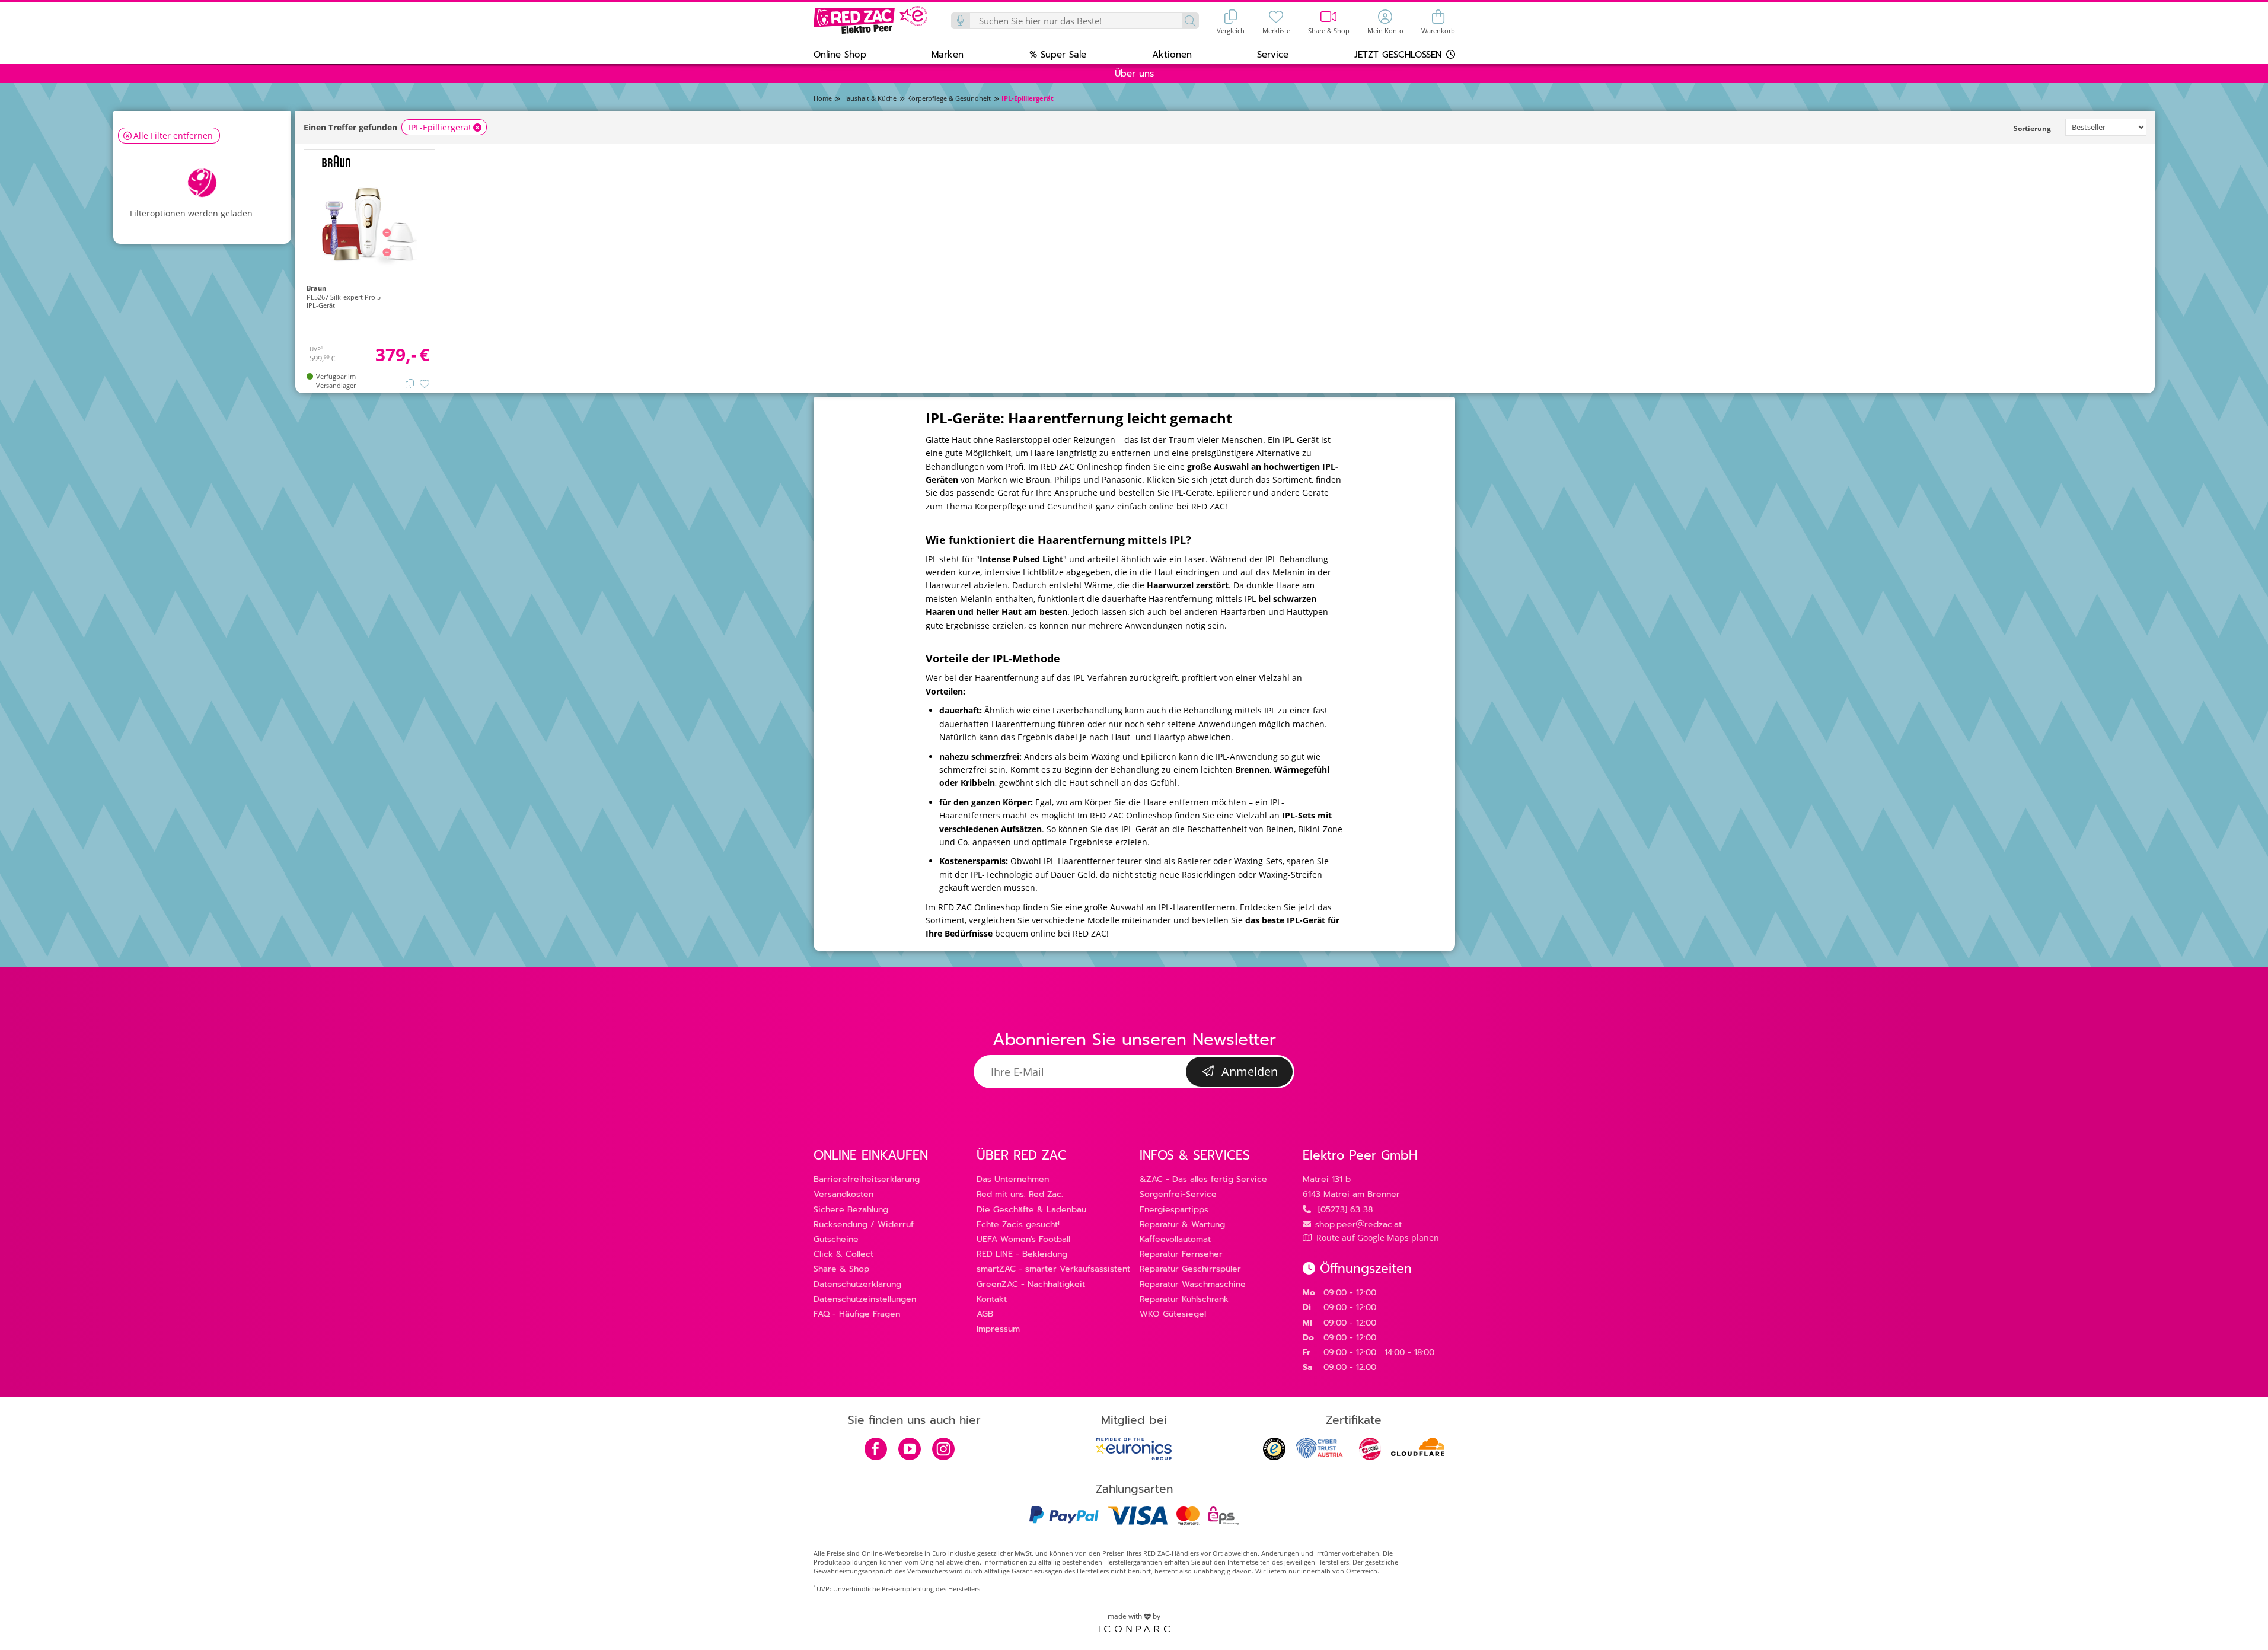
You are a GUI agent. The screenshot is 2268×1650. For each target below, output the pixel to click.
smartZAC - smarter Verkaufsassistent (1053, 1269)
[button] (840, 54)
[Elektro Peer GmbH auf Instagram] (943, 1450)
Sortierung (2032, 128)
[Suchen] (1190, 21)
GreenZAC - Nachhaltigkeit (1031, 1284)
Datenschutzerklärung (857, 1284)
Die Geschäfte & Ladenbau (1031, 1210)
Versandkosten (843, 1194)
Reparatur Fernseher (1181, 1254)
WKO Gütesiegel (1173, 1314)
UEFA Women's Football (1023, 1239)
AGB (985, 1314)
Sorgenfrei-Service (1178, 1194)
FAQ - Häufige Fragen (857, 1314)
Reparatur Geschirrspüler (1190, 1269)
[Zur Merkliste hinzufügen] (425, 383)
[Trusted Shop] (1274, 1457)
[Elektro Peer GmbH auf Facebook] (876, 1450)
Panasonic (1122, 480)
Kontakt (992, 1299)
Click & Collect (843, 1254)
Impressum (998, 1329)
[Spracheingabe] (961, 21)
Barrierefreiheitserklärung (867, 1179)
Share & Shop (841, 1269)
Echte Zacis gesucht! (1018, 1224)
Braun (1038, 480)
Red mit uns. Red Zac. (1020, 1194)
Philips (1068, 480)
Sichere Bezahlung (851, 1210)
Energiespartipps (1174, 1210)
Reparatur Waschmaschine (1193, 1284)
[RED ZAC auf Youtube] (910, 1450)
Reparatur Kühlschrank (1184, 1299)
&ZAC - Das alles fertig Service (1203, 1179)
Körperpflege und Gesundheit (1034, 506)
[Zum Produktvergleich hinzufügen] (410, 383)
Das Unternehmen (1013, 1179)
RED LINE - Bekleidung (1022, 1254)
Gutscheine (836, 1239)
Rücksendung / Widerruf (864, 1224)
